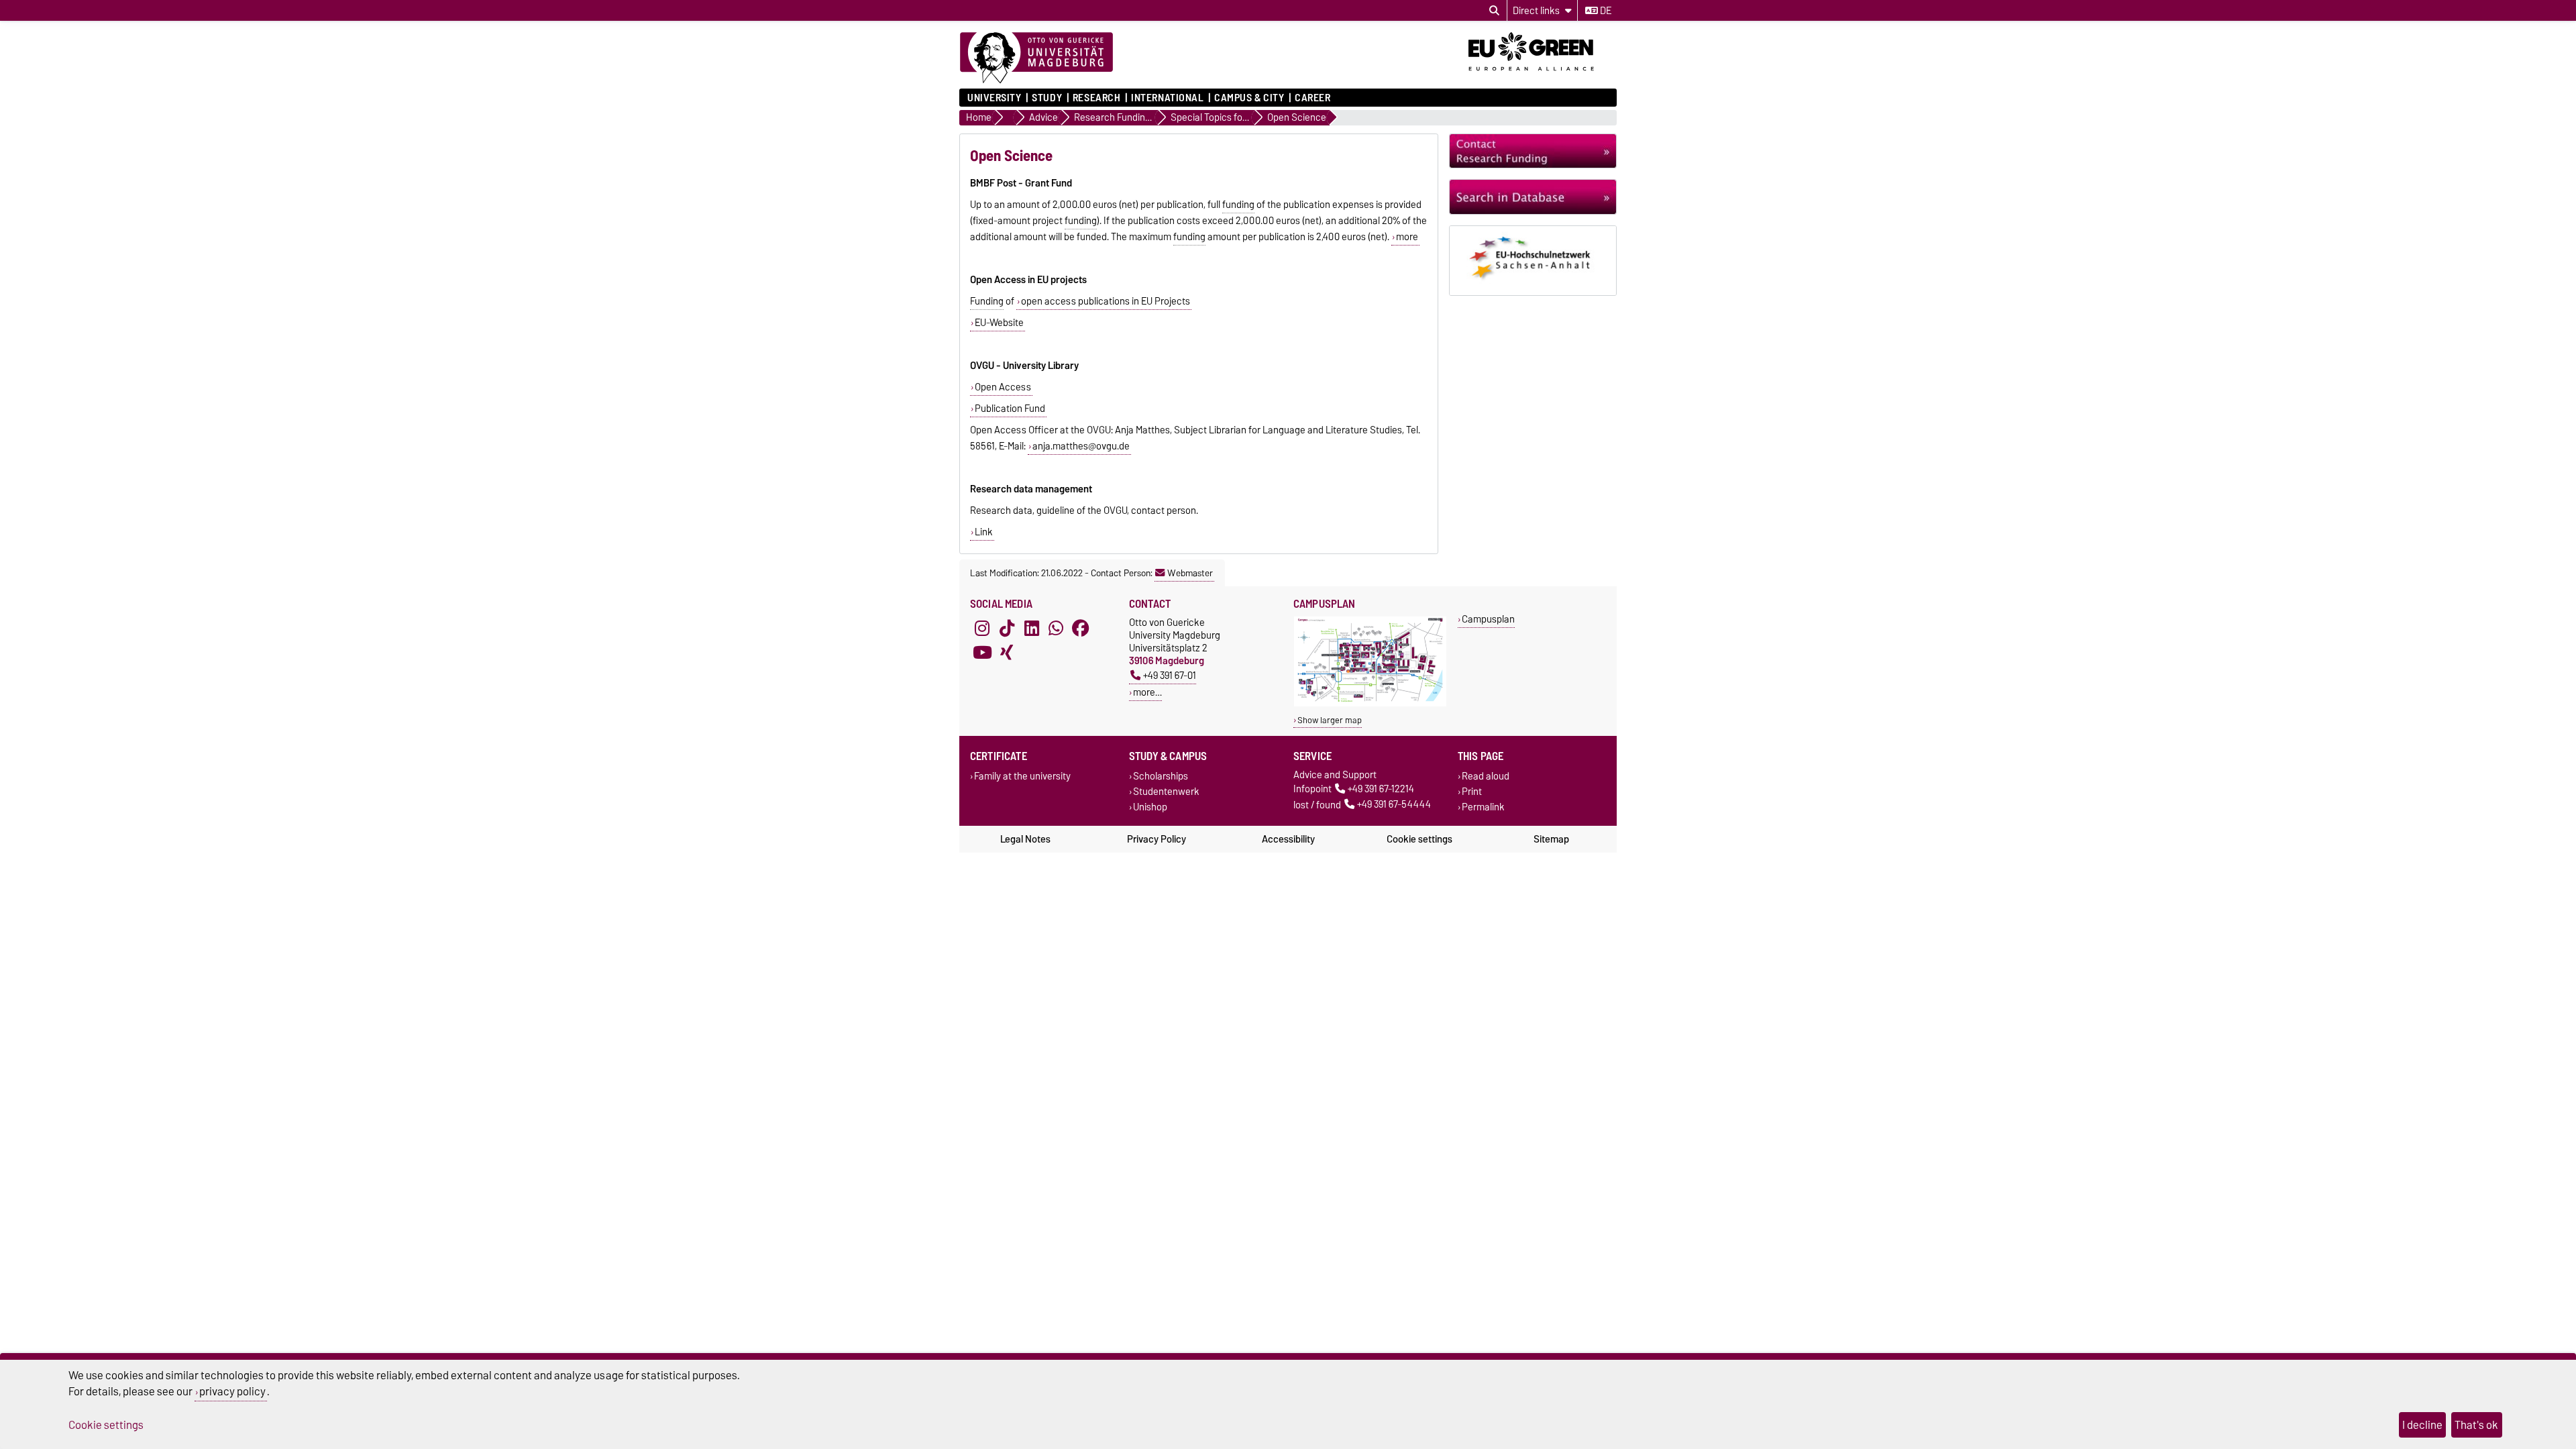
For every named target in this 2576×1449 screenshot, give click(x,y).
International (1167, 98)
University (995, 98)
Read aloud (1486, 776)
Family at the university (1022, 776)
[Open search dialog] (1494, 11)
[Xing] (1007, 652)
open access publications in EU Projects (1106, 301)
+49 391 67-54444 (1394, 805)
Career (1312, 98)
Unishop (1150, 807)
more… (1147, 692)
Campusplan (1488, 619)
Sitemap (1551, 839)
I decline (2422, 1425)
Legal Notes (1025, 839)
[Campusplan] (1370, 703)
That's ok (2476, 1425)
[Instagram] (982, 628)
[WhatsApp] (1056, 628)
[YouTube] (982, 652)
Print (1472, 792)
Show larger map (1330, 720)
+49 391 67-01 (1170, 675)
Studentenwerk (1166, 792)
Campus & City (1249, 98)
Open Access (1003, 387)
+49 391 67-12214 (1381, 789)
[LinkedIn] (1032, 628)
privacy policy (232, 1391)
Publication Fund (1010, 409)
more (1407, 237)
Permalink (1483, 807)
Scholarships (1161, 776)
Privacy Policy (1157, 839)
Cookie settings (1419, 839)
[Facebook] (1081, 628)
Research (1096, 98)
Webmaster (1190, 573)
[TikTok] (1007, 628)
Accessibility (1288, 839)
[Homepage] (1036, 58)
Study (1047, 98)
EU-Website (999, 323)
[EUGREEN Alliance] (1543, 76)
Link (984, 532)
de (1605, 11)
